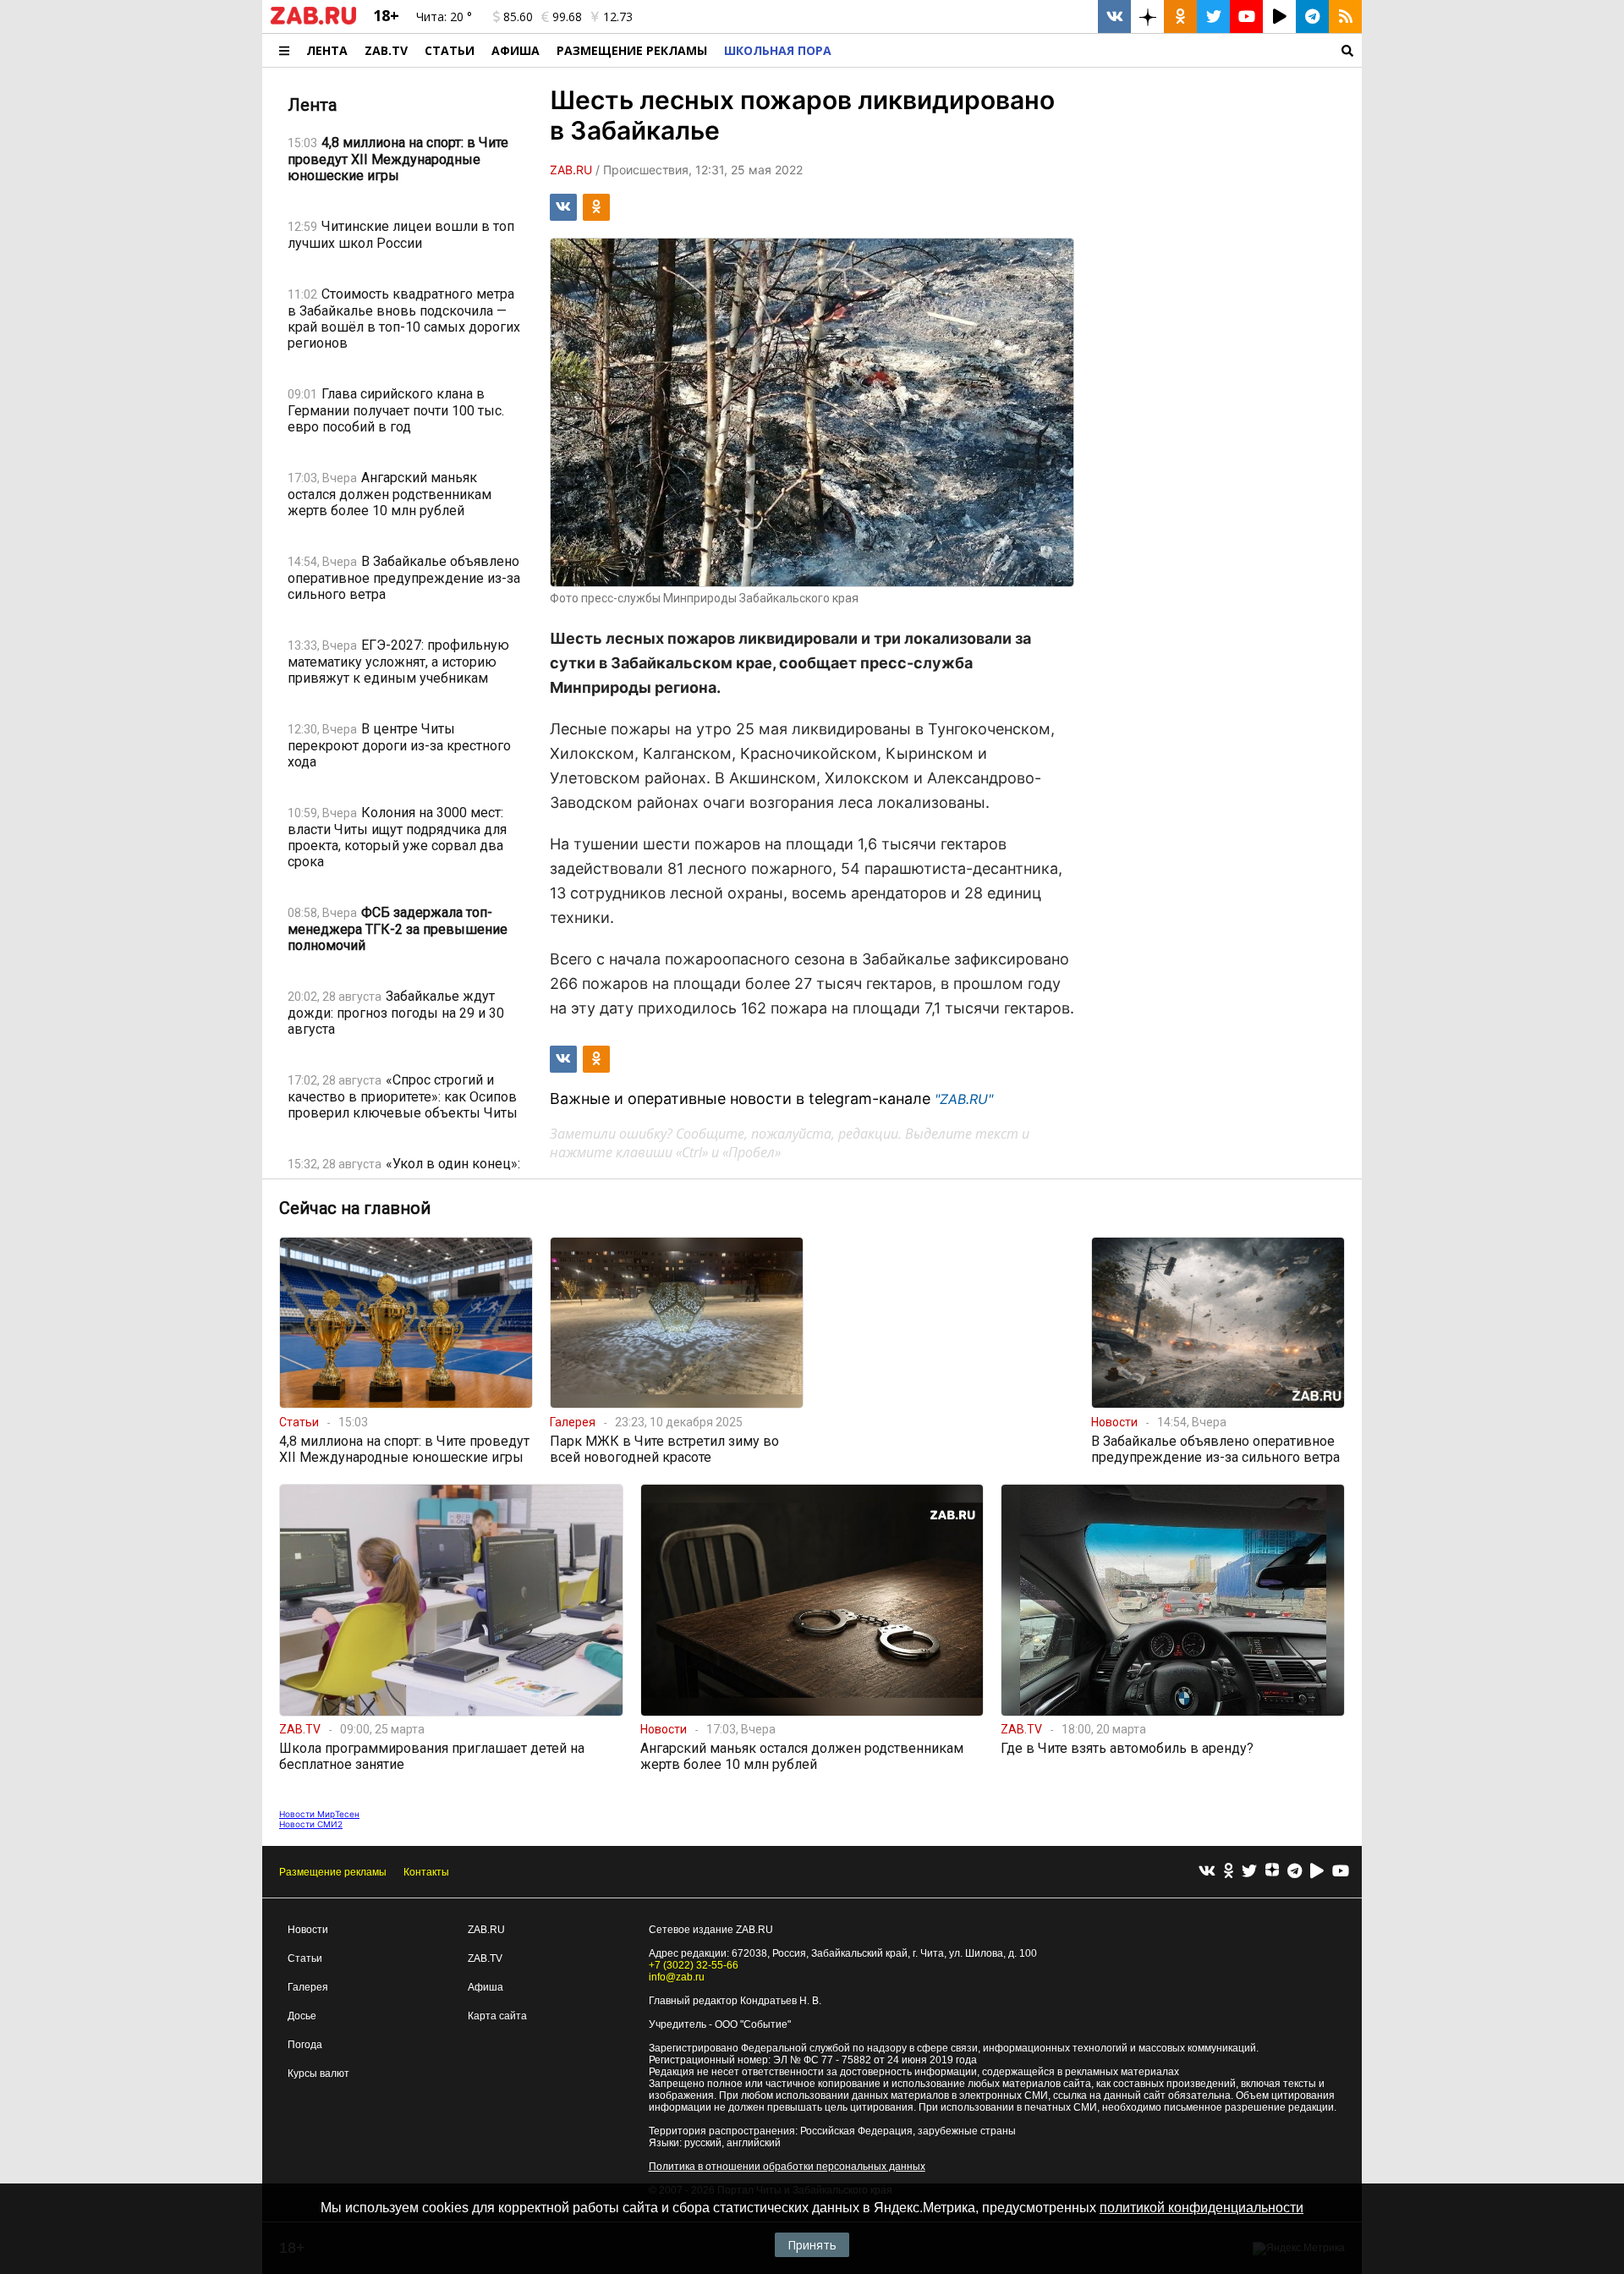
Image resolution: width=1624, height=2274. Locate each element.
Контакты (426, 1872)
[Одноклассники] (1229, 1872)
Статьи (450, 50)
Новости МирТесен (319, 1814)
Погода (305, 2045)
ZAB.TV (386, 50)
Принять (812, 2245)
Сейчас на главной (355, 1208)
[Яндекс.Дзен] (1272, 1872)
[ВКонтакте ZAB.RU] (1114, 16)
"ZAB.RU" (964, 1099)
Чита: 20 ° (444, 16)
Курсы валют (318, 2074)
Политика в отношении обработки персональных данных (787, 2167)
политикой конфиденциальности (1202, 2208)
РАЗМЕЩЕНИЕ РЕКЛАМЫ (632, 50)
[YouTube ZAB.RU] (1246, 16)
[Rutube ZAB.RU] (1279, 16)
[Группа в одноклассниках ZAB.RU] (1180, 16)
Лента (327, 50)
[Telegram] (1295, 1872)
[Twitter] (1249, 1872)
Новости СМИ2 (311, 1824)
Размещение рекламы (333, 1872)
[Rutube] (1317, 1872)
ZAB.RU (486, 1930)
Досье (302, 2016)
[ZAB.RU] (313, 21)
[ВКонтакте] (1207, 1872)
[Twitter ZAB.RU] (1213, 16)
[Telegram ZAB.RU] (1312, 16)
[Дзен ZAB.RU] (1147, 16)
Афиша (516, 50)
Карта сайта (497, 2016)
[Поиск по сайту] (1101, 50)
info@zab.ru (677, 1977)
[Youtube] (1341, 1872)
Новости (308, 1930)
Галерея (308, 1987)
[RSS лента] (1345, 16)
